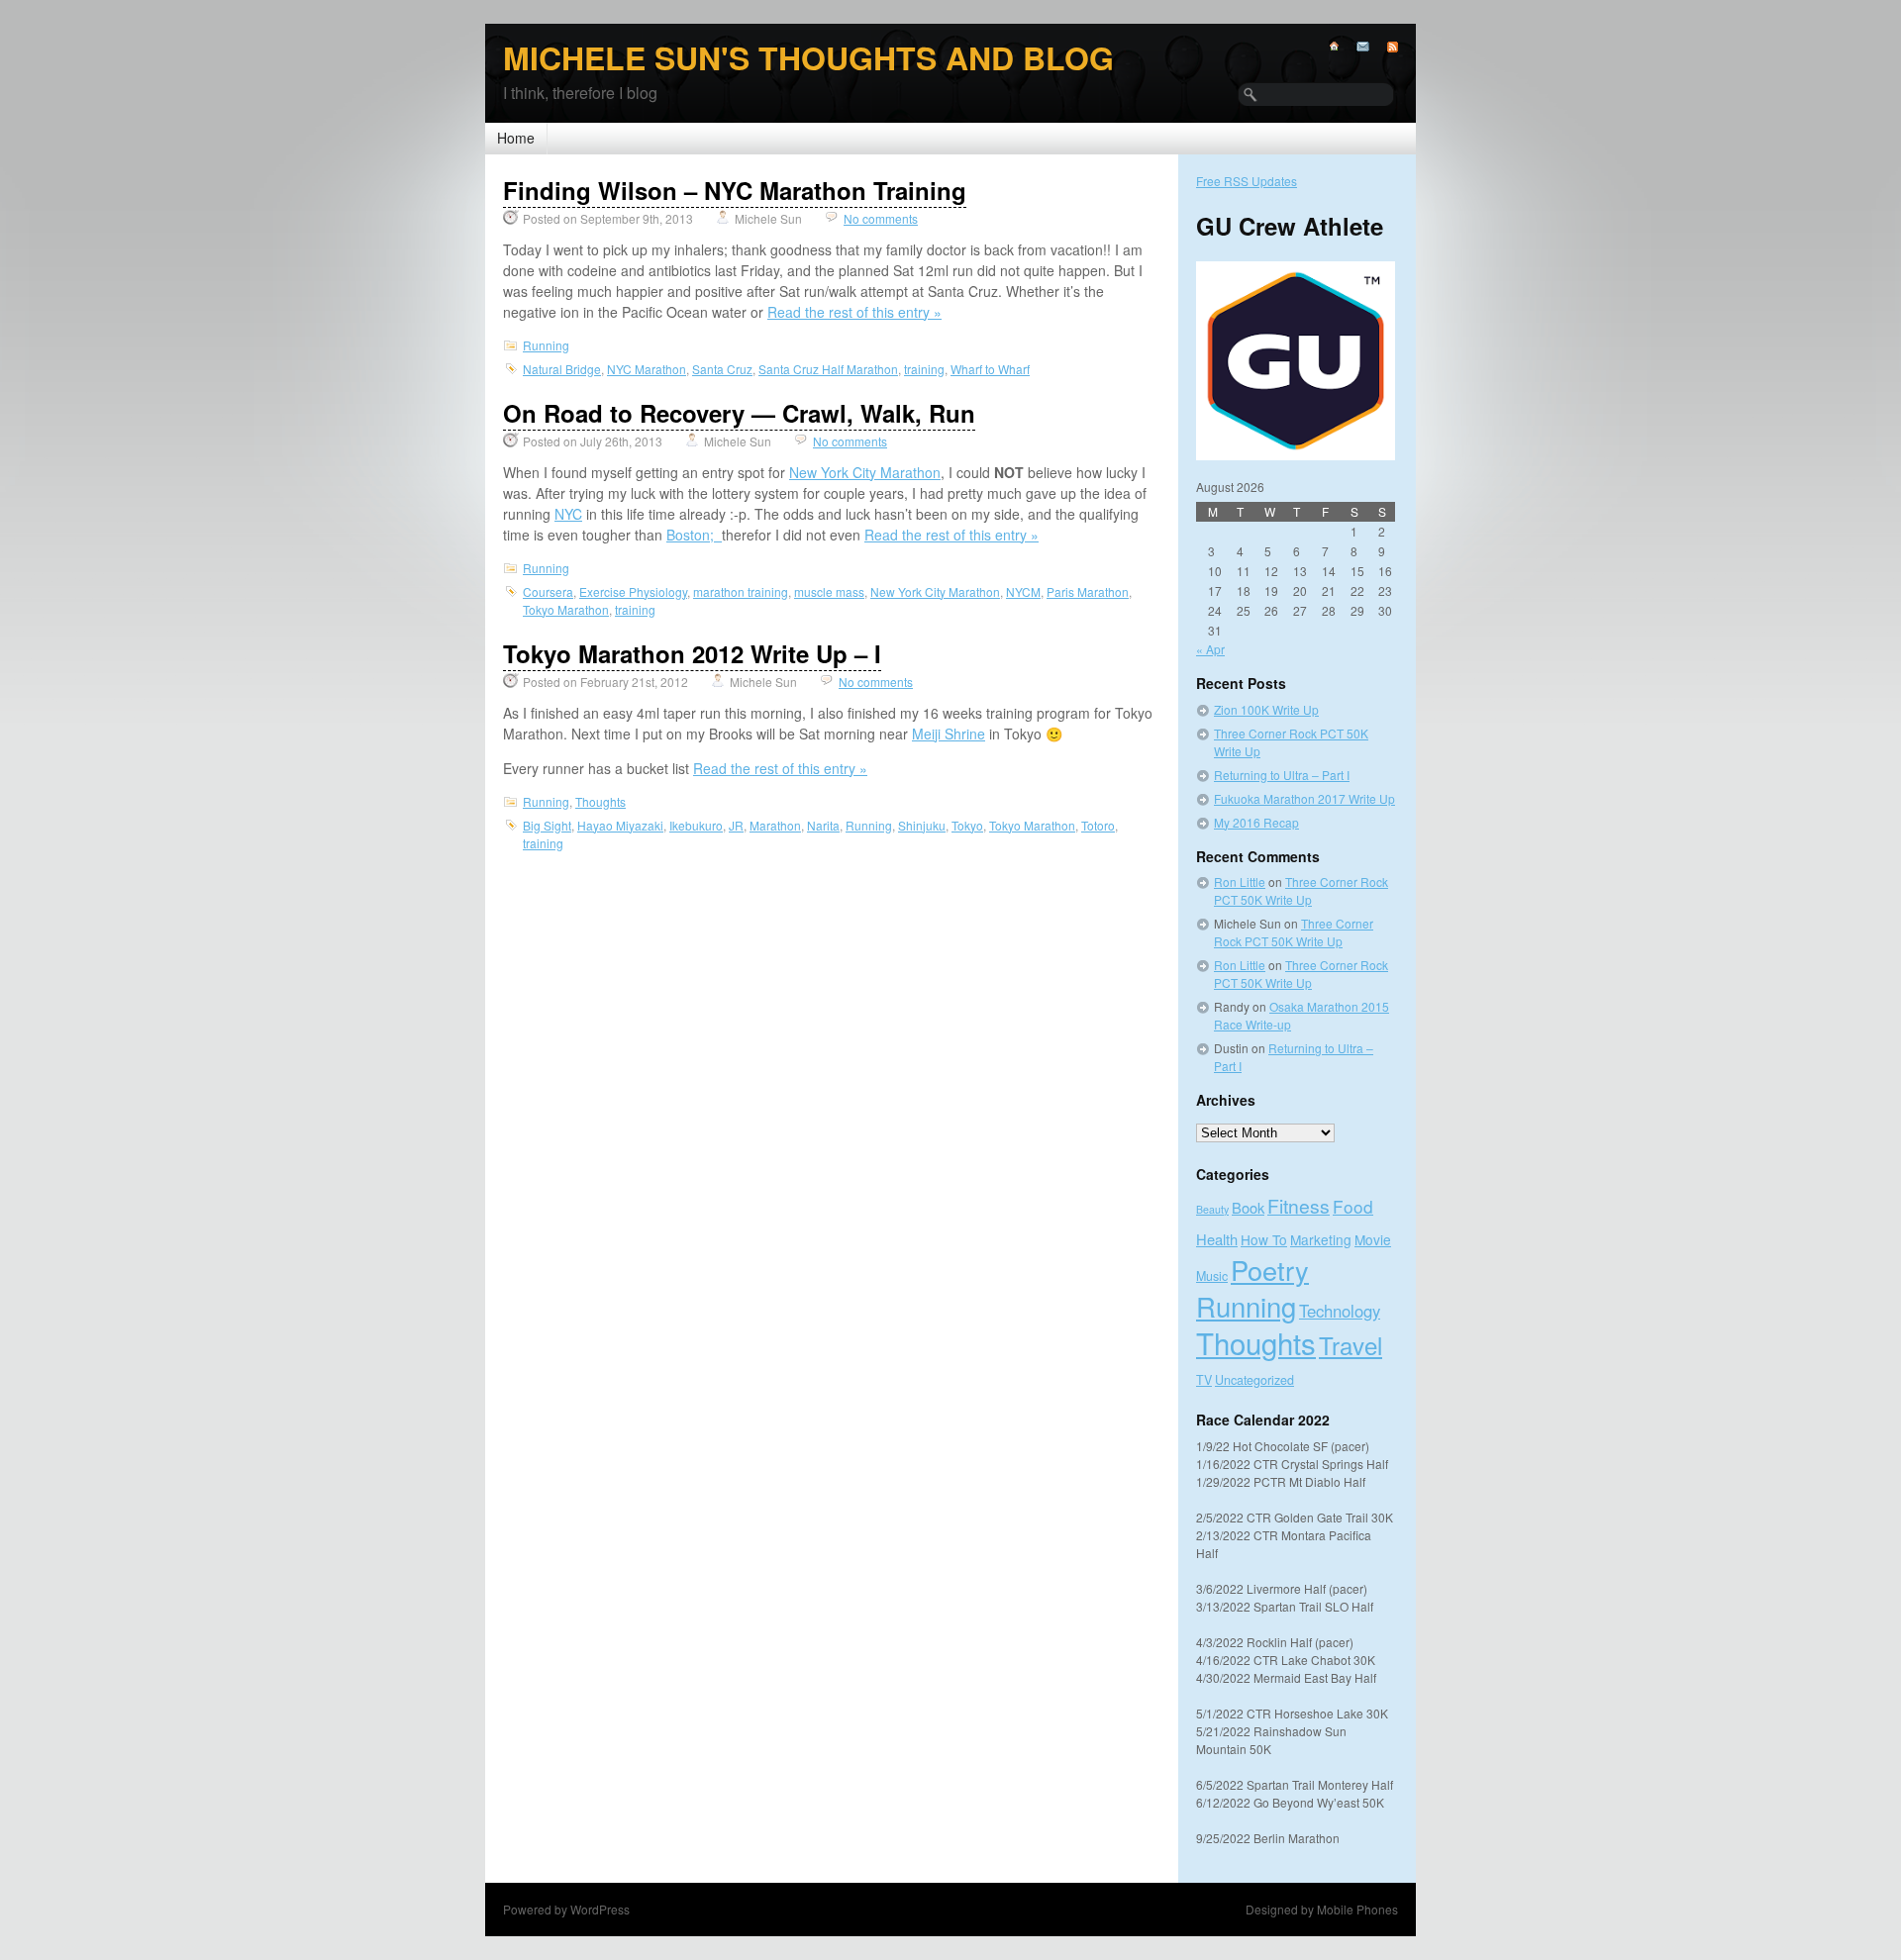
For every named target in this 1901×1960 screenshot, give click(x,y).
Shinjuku (922, 825)
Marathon (775, 825)
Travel (1351, 1345)
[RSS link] (1384, 47)
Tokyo (967, 825)
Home (516, 138)
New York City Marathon (865, 472)
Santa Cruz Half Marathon (828, 369)
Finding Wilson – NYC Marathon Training (735, 190)
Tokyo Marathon (566, 609)
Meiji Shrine (949, 734)
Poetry (1270, 1270)
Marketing (1321, 1239)
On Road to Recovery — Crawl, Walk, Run (739, 413)
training (924, 369)
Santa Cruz (722, 369)
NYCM (1023, 591)
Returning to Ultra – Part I (1282, 775)
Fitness (1299, 1205)
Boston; (694, 535)
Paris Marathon (1088, 591)
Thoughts (600, 801)
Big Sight (547, 825)
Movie (1373, 1239)
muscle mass (829, 591)
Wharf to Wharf (990, 369)
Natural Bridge (562, 369)
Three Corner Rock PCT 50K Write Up (1301, 890)
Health (1217, 1239)
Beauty (1212, 1209)
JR (736, 825)
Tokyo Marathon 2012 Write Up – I (692, 653)
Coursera (548, 591)
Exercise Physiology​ (633, 591)
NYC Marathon (647, 369)
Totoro (1098, 825)
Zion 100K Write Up (1266, 709)
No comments (881, 218)
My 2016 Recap (1256, 822)
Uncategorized (1254, 1380)
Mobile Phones (1357, 1909)
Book (1248, 1207)
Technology (1340, 1311)
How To (1264, 1239)
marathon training (741, 591)
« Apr (1210, 649)
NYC (568, 514)
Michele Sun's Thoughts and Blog (808, 57)
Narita (823, 825)
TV (1204, 1380)
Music (1212, 1276)
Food (1353, 1206)
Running (546, 345)
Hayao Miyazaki (620, 825)
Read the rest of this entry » (854, 312)
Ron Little (1240, 882)
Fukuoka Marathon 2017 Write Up (1304, 798)
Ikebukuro (696, 825)
